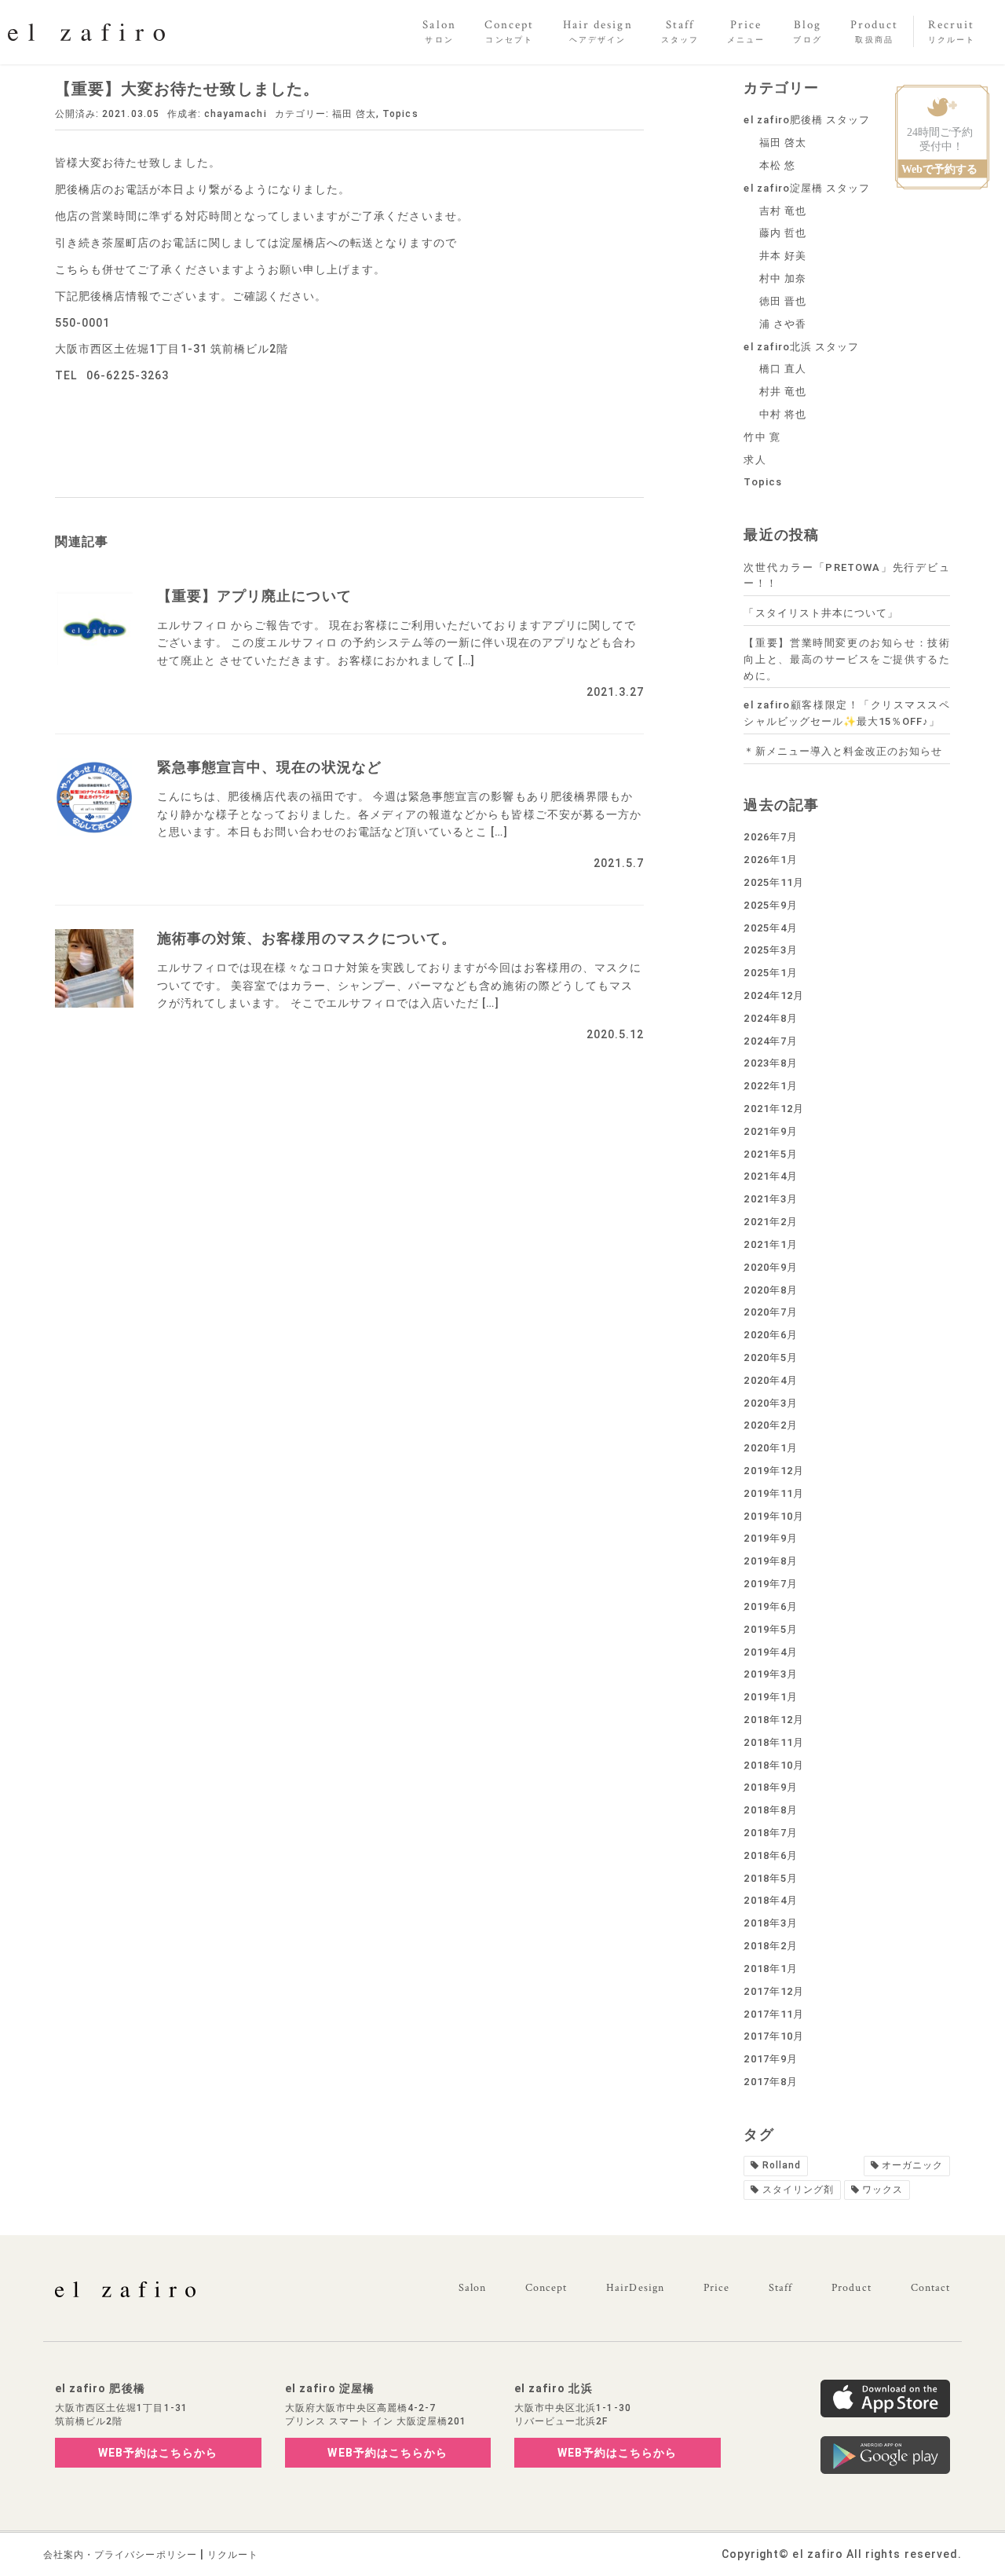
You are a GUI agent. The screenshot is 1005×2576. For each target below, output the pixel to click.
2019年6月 (770, 1606)
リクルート (233, 2555)
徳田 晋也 (783, 301)
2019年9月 (770, 1538)
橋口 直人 (783, 369)
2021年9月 (770, 1131)
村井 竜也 (783, 392)
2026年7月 (770, 837)
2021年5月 (770, 1154)
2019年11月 (773, 1493)
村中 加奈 (783, 278)
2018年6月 (770, 1855)
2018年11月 (773, 1742)
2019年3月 (770, 1674)
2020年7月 (770, 1312)
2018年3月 (770, 1923)
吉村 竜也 (783, 211)
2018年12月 (773, 1720)
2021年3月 (770, 1199)
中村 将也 (783, 414)
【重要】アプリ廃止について (254, 596)
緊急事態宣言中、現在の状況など (269, 767)
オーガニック (912, 2165)
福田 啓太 (354, 114)
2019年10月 (773, 1516)
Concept (546, 2288)
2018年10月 (773, 1765)
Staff (780, 2288)
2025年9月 (770, 905)
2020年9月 (770, 1267)
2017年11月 (773, 2014)
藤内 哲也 (783, 233)
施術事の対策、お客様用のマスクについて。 (307, 938)
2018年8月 (770, 1810)
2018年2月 (770, 1946)
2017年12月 (773, 1991)
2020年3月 (770, 1403)
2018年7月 (770, 1833)
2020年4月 (770, 1380)
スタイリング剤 (798, 2190)
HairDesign (635, 2288)
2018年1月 (770, 1969)
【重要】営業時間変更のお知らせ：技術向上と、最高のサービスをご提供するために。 (847, 659)
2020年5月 (770, 1358)
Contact (930, 2288)
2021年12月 (773, 1109)
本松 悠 (777, 165)
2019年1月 (770, 1697)
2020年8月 (770, 1290)
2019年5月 (770, 1629)
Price (716, 2288)
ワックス (883, 2190)
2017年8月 (770, 2082)
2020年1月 (770, 1448)
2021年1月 (770, 1244)
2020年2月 (770, 1425)
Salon (472, 2288)
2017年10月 (773, 2036)
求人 (755, 460)
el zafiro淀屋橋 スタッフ (807, 188)
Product (851, 2288)
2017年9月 (770, 2059)
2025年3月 (770, 950)
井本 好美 (783, 256)
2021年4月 (770, 1176)
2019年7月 (770, 1584)
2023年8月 (770, 1063)
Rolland (782, 2165)
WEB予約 (158, 2453)
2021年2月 (770, 1222)
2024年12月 (773, 995)
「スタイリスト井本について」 (821, 613)
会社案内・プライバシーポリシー (120, 2555)
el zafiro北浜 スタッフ (801, 347)
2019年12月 (773, 1471)
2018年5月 (770, 1878)
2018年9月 (770, 1787)
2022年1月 (770, 1086)
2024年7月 (770, 1041)
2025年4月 (770, 928)
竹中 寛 (762, 437)
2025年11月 (773, 882)
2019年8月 (770, 1561)
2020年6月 (770, 1335)
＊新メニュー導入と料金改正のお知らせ (843, 751)
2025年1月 (770, 973)
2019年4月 (770, 1652)
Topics (400, 114)
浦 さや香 (783, 324)
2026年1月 (770, 860)
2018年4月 (770, 1900)
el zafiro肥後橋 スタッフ (807, 120)
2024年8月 (770, 1018)
